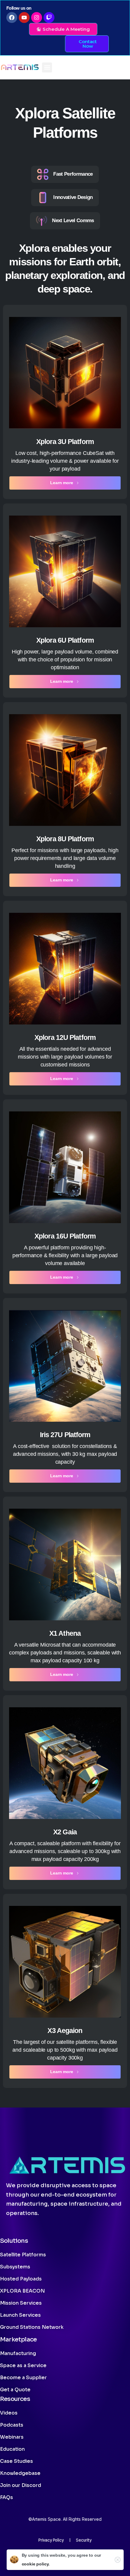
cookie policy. (36, 2564)
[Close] (118, 2560)
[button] (47, 67)
